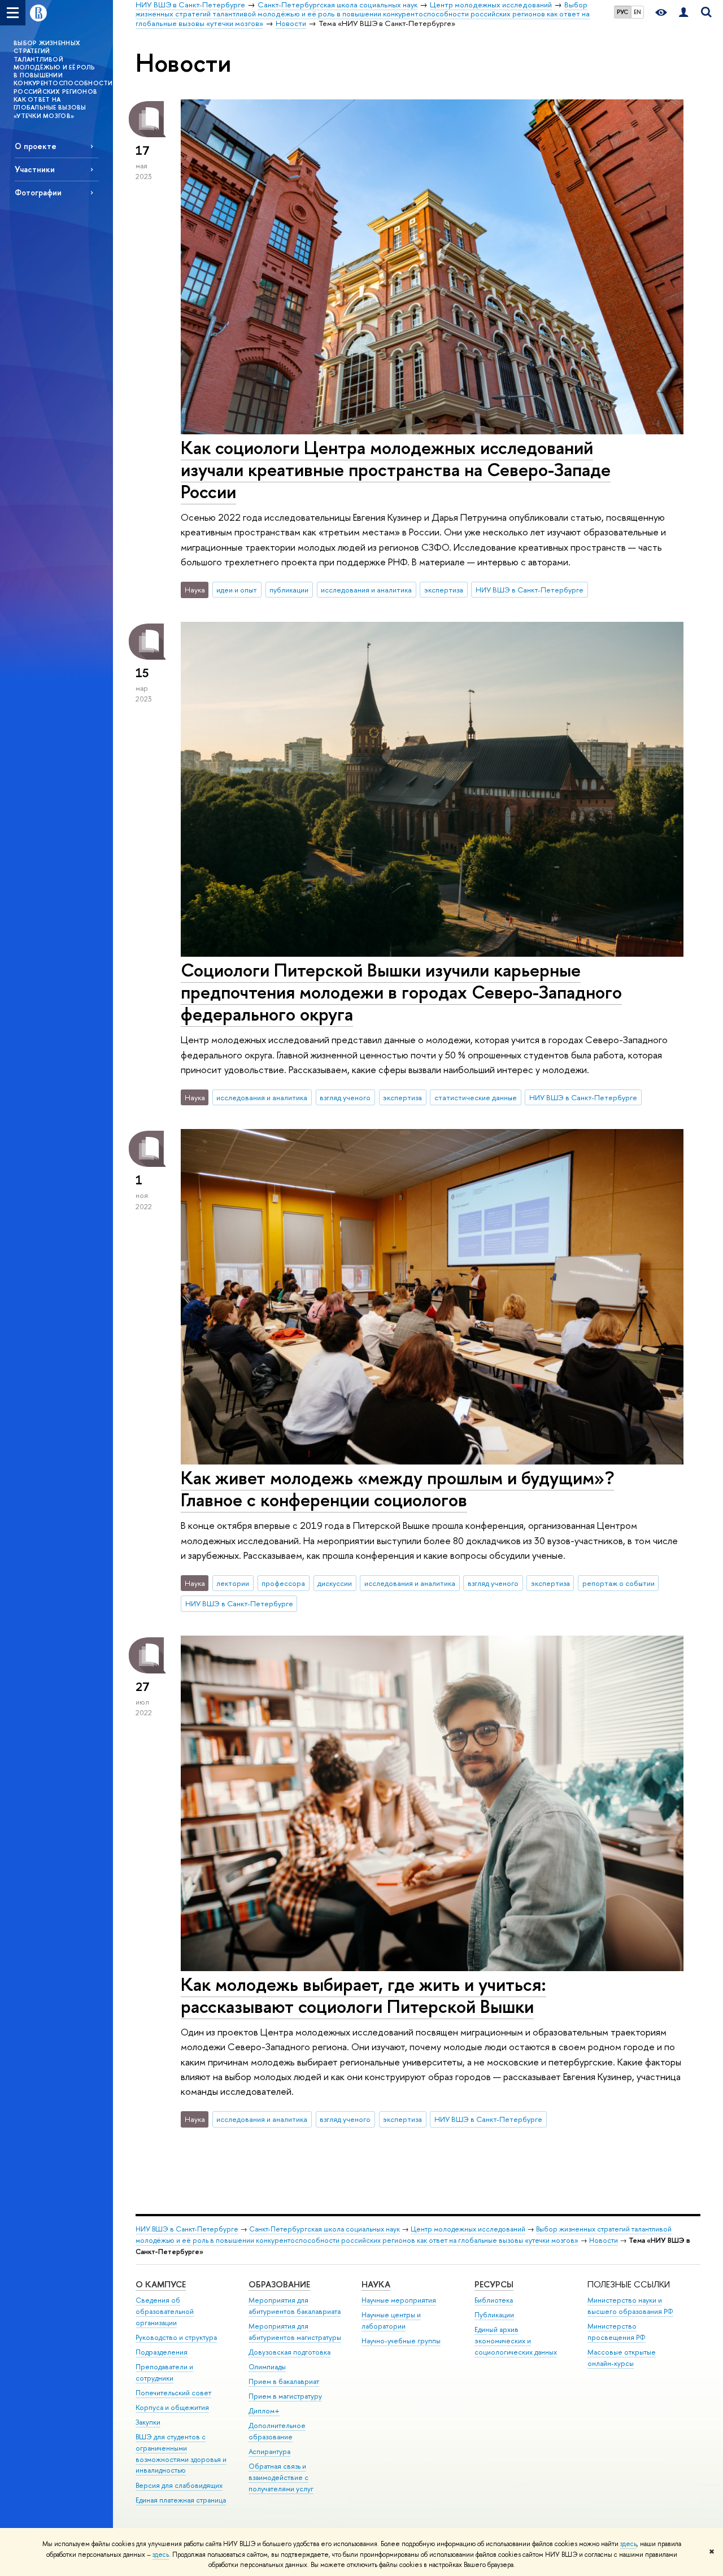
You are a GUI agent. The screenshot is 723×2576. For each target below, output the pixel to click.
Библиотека (494, 2300)
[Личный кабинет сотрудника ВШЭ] (683, 13)
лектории (233, 1583)
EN (637, 12)
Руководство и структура (176, 2337)
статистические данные (476, 1097)
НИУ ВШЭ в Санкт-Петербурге (530, 590)
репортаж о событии (619, 1583)
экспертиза (444, 590)
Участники (35, 169)
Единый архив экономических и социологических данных (516, 2341)
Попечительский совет (173, 2393)
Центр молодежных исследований (468, 2229)
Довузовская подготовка (289, 2352)
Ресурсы (494, 2284)
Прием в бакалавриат (284, 2381)
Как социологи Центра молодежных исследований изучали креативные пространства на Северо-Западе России (396, 469)
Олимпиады (267, 2367)
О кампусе (161, 2284)
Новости (604, 2240)
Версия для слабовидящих (179, 2485)
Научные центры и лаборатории (391, 2320)
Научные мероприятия (399, 2300)
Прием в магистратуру (285, 2396)
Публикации (494, 2315)
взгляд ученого (345, 1097)
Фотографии (38, 192)
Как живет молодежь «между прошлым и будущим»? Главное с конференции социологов (397, 1488)
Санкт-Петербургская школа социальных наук (325, 2229)
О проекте (36, 146)
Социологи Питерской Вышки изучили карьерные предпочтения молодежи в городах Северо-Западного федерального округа (401, 992)
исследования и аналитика (366, 590)
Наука (376, 2284)
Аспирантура (269, 2451)
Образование (279, 2284)
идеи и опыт (237, 590)
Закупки (148, 2422)
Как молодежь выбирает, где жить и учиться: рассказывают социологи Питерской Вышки (363, 1995)
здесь (628, 2544)
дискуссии (335, 1583)
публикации (289, 590)
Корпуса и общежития (172, 2407)
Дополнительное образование (277, 2431)
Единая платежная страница (181, 2500)
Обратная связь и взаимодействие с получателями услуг (281, 2477)
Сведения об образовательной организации (165, 2311)
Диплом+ (264, 2411)
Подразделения (162, 2352)
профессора (283, 1583)
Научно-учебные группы (401, 2341)
